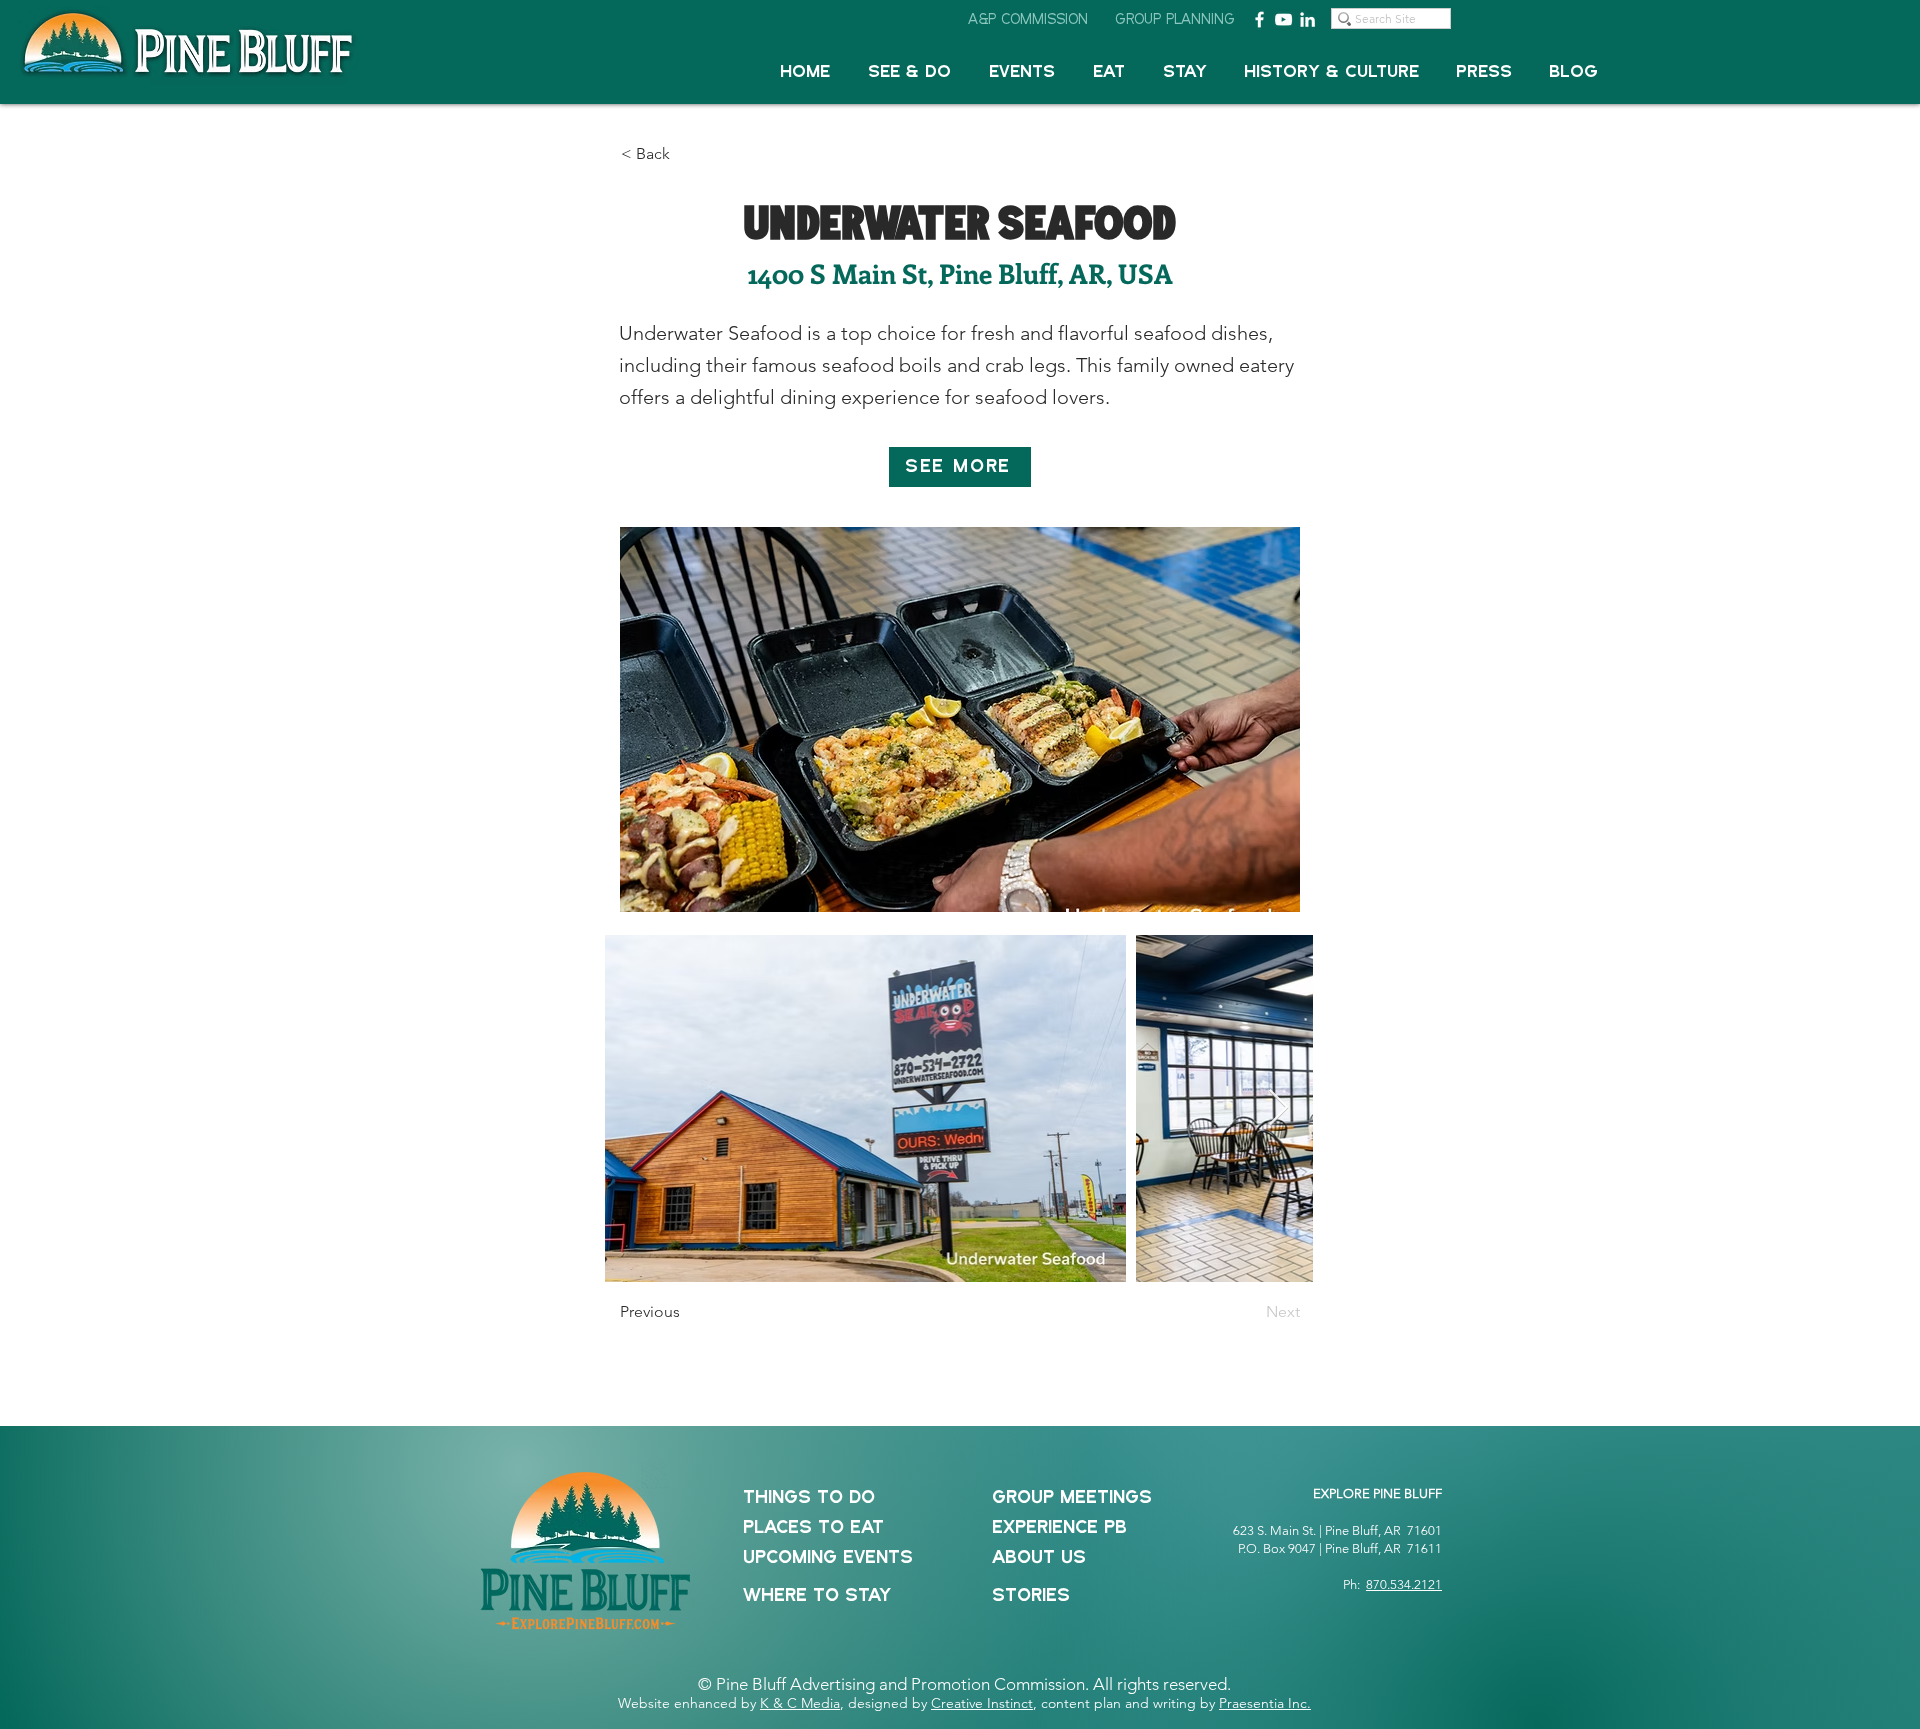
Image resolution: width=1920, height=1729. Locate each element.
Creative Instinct (982, 1703)
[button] (909, 72)
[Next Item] (1278, 1108)
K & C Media (800, 1703)
